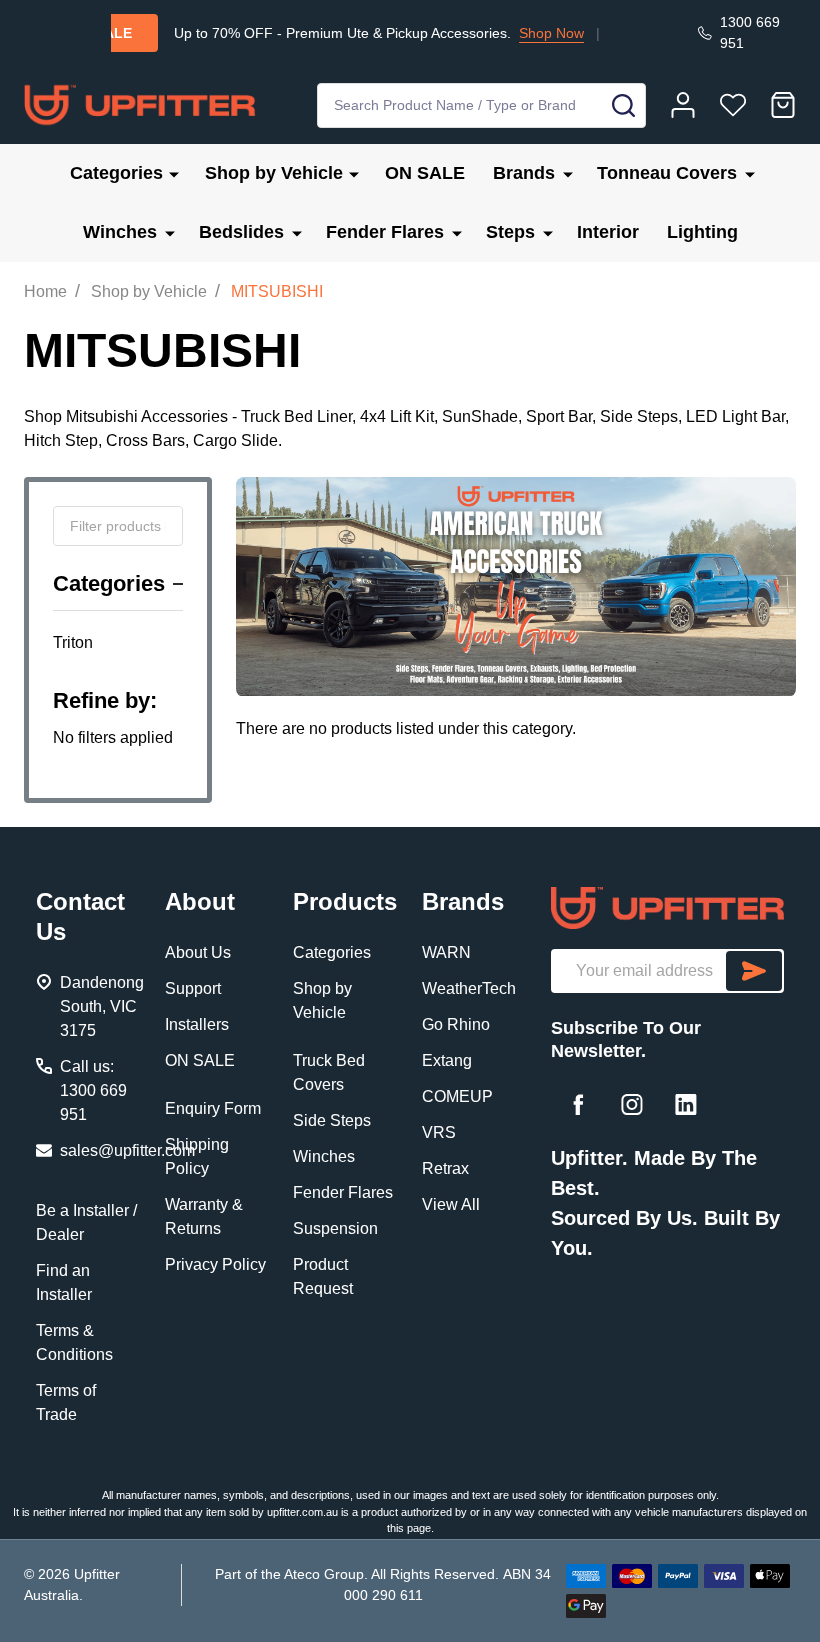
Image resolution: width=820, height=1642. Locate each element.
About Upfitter (606, 33)
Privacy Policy (215, 1264)
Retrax (445, 1168)
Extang (447, 1060)
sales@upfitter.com (127, 1150)
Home (45, 291)
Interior (608, 232)
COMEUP (457, 1096)
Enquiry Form (213, 1108)
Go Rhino (456, 1024)
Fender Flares (385, 232)
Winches (120, 232)
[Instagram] (632, 1104)
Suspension (335, 1228)
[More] (174, 173)
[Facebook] (578, 1104)
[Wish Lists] (733, 105)
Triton (73, 642)
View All (451, 1204)
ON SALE (425, 173)
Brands (524, 173)
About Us (198, 952)
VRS (439, 1132)
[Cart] (783, 105)
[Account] (683, 105)
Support (193, 988)
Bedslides (241, 232)
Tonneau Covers (667, 173)
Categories (116, 173)
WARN (446, 952)
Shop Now (502, 33)
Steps (510, 232)
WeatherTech (469, 988)
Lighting (702, 232)
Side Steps (332, 1120)
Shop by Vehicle (274, 173)
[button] (667, 908)
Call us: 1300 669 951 (93, 1090)
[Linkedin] (686, 1104)
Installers (197, 1024)
